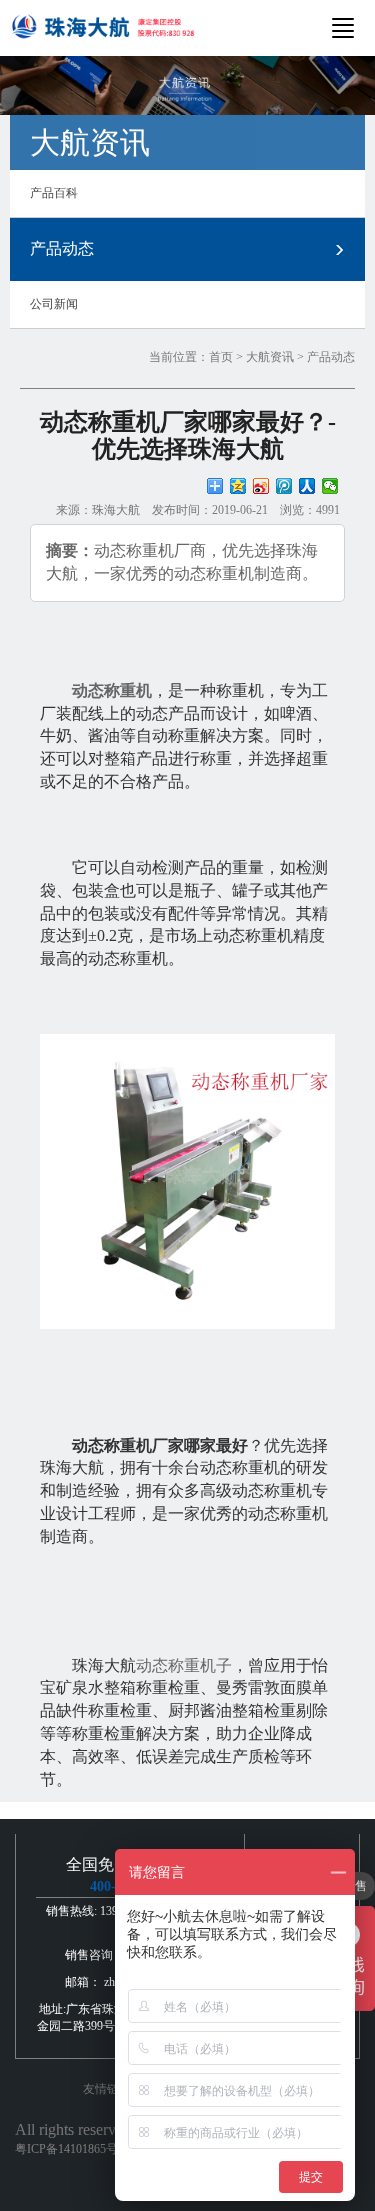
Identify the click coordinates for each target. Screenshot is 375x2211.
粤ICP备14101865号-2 (71, 2149)
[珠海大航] (102, 24)
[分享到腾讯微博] (284, 486)
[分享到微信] (330, 486)
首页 (221, 357)
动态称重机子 (184, 1665)
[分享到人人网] (307, 486)
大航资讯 (270, 357)
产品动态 (62, 248)
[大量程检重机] (187, 1181)
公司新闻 (54, 304)
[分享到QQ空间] (238, 486)
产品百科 (54, 193)
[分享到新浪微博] (261, 486)
